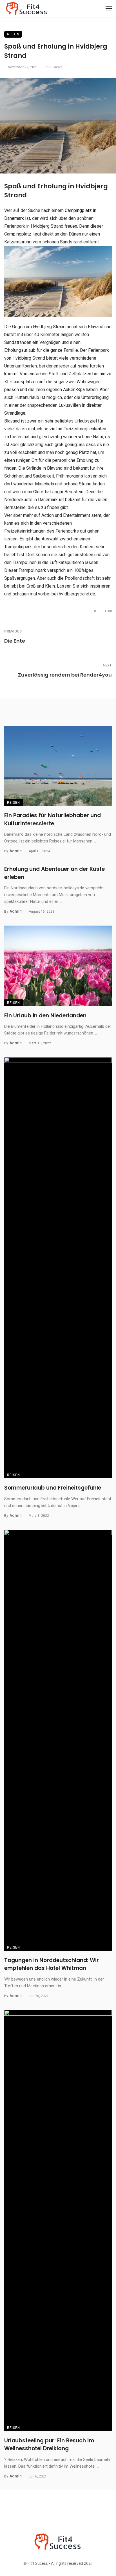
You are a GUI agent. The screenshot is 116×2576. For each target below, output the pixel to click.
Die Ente (15, 641)
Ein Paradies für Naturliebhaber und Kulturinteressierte (53, 819)
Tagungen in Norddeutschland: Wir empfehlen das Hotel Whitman (52, 1964)
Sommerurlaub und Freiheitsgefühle (53, 1488)
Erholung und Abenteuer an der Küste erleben (54, 873)
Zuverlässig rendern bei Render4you (65, 675)
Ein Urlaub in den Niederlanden (45, 1016)
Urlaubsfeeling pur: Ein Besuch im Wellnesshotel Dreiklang (49, 2445)
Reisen (13, 34)
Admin (16, 851)
